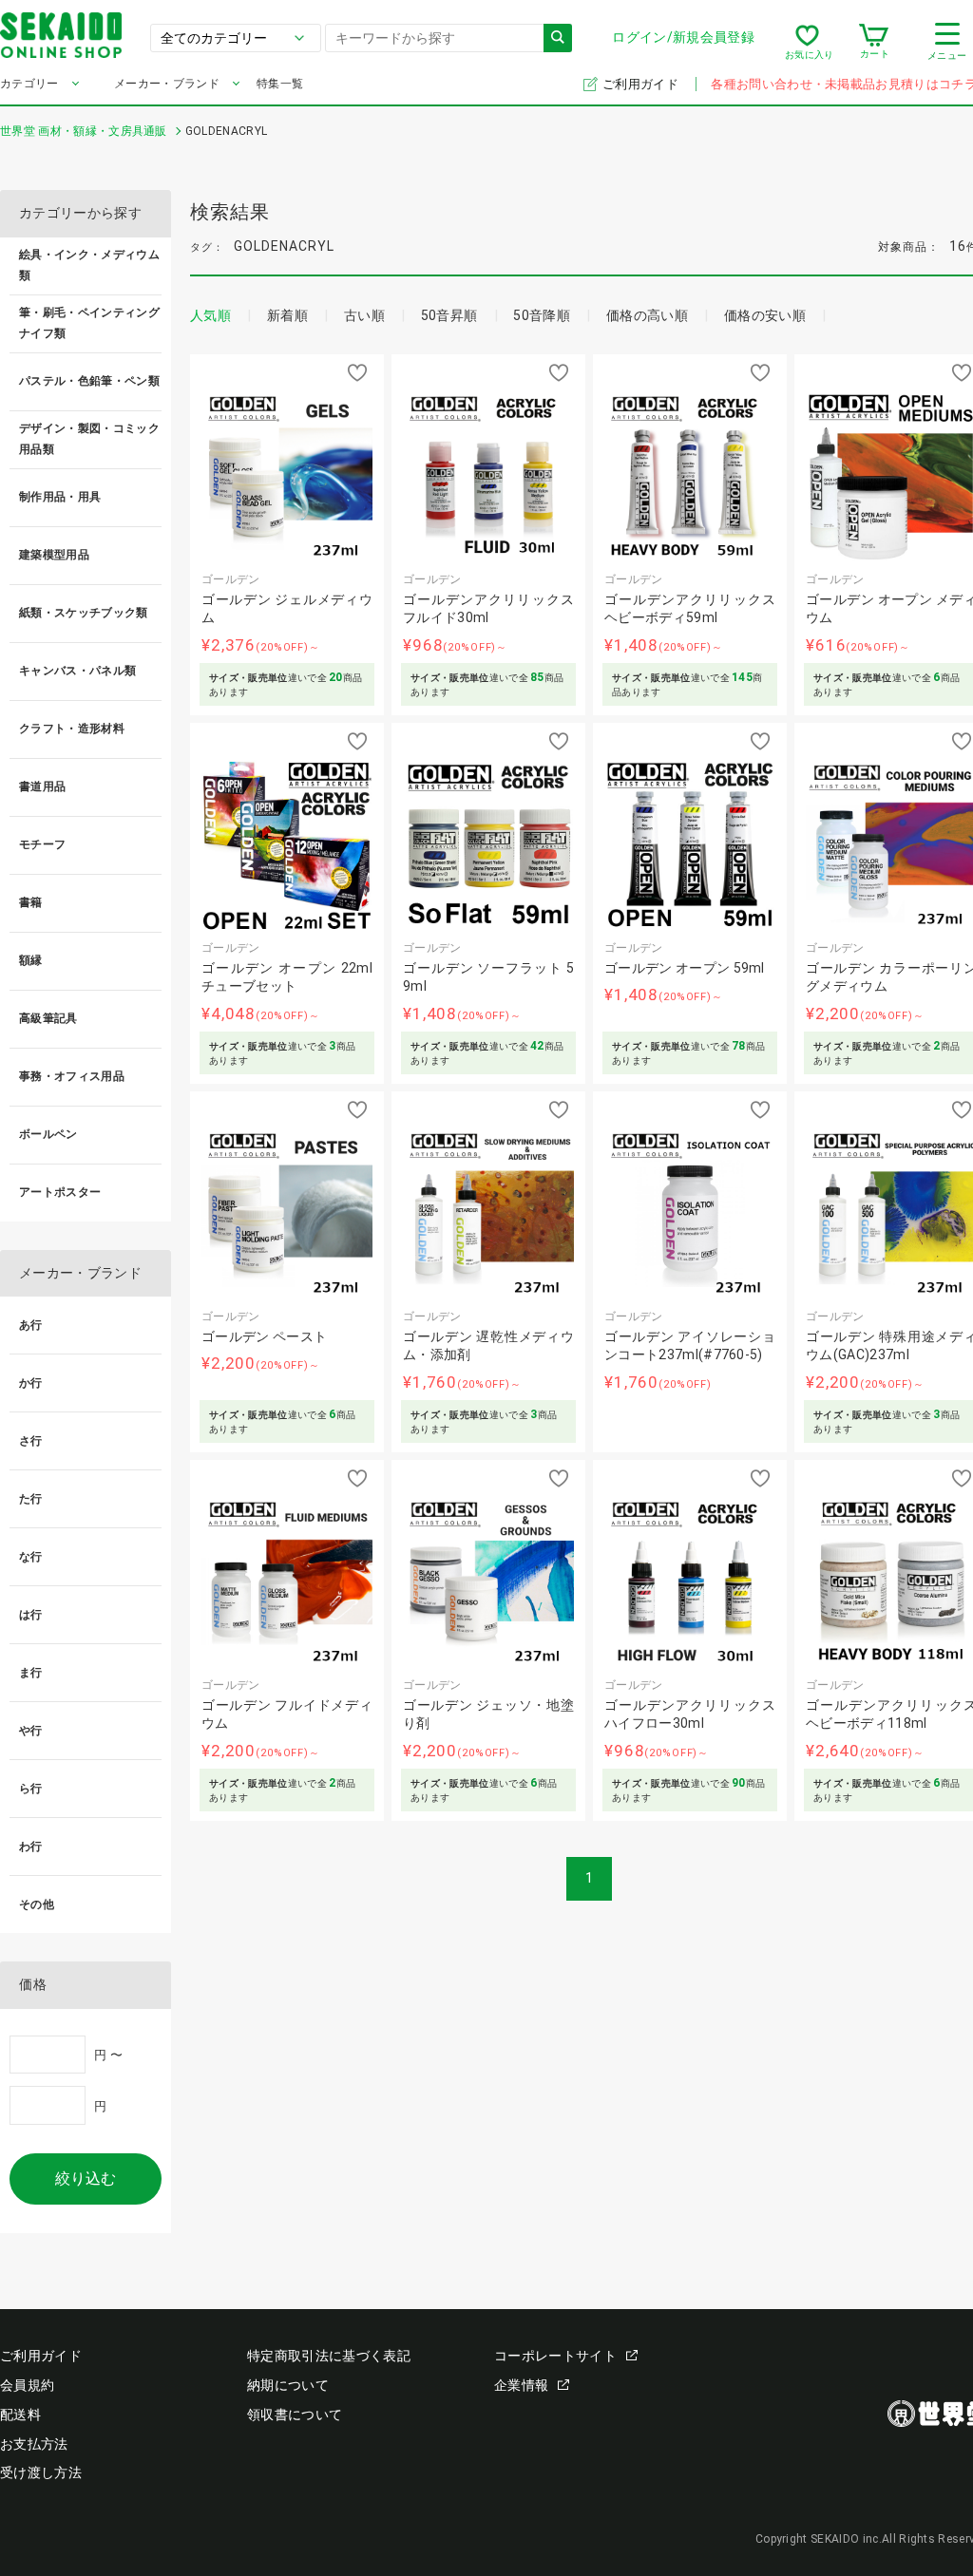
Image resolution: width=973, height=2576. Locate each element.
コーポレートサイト (555, 2356)
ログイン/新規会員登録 (683, 37)
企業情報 (521, 2385)
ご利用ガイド (642, 84)
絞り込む (86, 2178)
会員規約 (27, 2385)
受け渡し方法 (41, 2472)
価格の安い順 (765, 315)
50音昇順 (449, 315)
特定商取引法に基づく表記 (329, 2356)
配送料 (20, 2415)
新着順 (287, 315)
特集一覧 (280, 84)
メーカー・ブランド (167, 84)
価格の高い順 (647, 315)
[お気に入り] (807, 42)
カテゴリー (29, 84)
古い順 (364, 315)
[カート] (874, 42)
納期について (288, 2385)
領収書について (295, 2415)
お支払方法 (34, 2444)
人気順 (210, 315)
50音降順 (542, 315)
